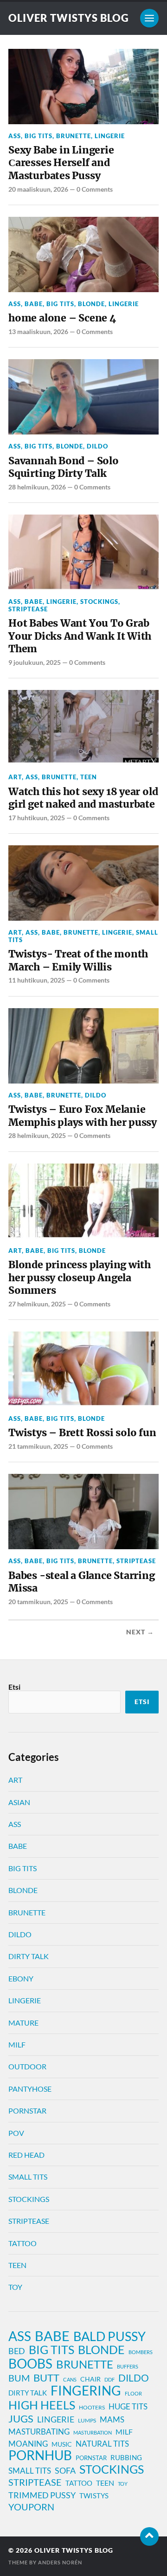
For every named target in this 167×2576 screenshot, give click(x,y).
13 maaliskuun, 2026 (38, 331)
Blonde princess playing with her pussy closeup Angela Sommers (80, 1278)
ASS (15, 136)
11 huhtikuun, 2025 (37, 980)
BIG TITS (39, 136)
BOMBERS (141, 2352)
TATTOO (22, 2243)
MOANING (28, 2444)
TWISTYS (94, 2496)
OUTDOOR (27, 2066)
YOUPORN (31, 2507)
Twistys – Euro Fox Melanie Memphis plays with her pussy (83, 1116)
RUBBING (126, 2458)
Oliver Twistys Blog (69, 18)
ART (15, 777)
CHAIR (90, 2379)
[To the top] (149, 2536)
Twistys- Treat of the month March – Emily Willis (78, 960)
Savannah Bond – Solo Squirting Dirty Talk (64, 467)
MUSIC (62, 2444)
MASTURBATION (93, 2432)
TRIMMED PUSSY (42, 2495)
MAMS (112, 2420)
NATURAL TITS (102, 2444)
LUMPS (87, 2420)
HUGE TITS (128, 2406)
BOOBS (30, 2363)
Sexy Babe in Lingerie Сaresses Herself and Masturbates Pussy (61, 163)
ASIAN (19, 1802)
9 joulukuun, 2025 (35, 662)
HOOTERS (92, 2407)
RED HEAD (26, 2155)
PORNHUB (40, 2456)
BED (17, 2351)
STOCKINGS (99, 602)
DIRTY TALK (29, 1956)
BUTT (46, 2378)
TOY (15, 2287)
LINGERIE (110, 136)
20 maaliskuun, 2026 (38, 189)
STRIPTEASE (28, 609)
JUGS (21, 2419)
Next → (140, 1632)
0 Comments (95, 189)
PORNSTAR (27, 2111)
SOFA (65, 2470)
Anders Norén (60, 2562)
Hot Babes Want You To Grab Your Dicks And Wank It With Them (80, 636)
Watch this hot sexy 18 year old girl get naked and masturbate (83, 798)
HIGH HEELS (42, 2405)
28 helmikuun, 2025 (37, 1135)
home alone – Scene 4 (62, 318)
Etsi (14, 1687)
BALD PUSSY (109, 2336)
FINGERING (86, 2391)
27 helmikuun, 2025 (37, 1304)
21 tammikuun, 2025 (38, 1446)
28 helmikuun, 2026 (37, 487)
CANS (70, 2379)
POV (16, 2133)
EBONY (21, 1978)
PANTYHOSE (30, 2089)
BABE (34, 304)
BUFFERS (128, 2366)
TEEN (89, 777)
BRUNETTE (74, 136)
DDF (109, 2379)
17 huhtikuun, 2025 (37, 818)
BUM (19, 2378)
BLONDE (91, 304)
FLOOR (133, 2393)
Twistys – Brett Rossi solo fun (82, 1433)
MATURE (23, 2023)
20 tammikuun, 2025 (38, 1602)
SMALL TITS (28, 2177)
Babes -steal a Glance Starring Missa (82, 1582)
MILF (17, 2044)
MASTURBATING (39, 2432)
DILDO (97, 446)
